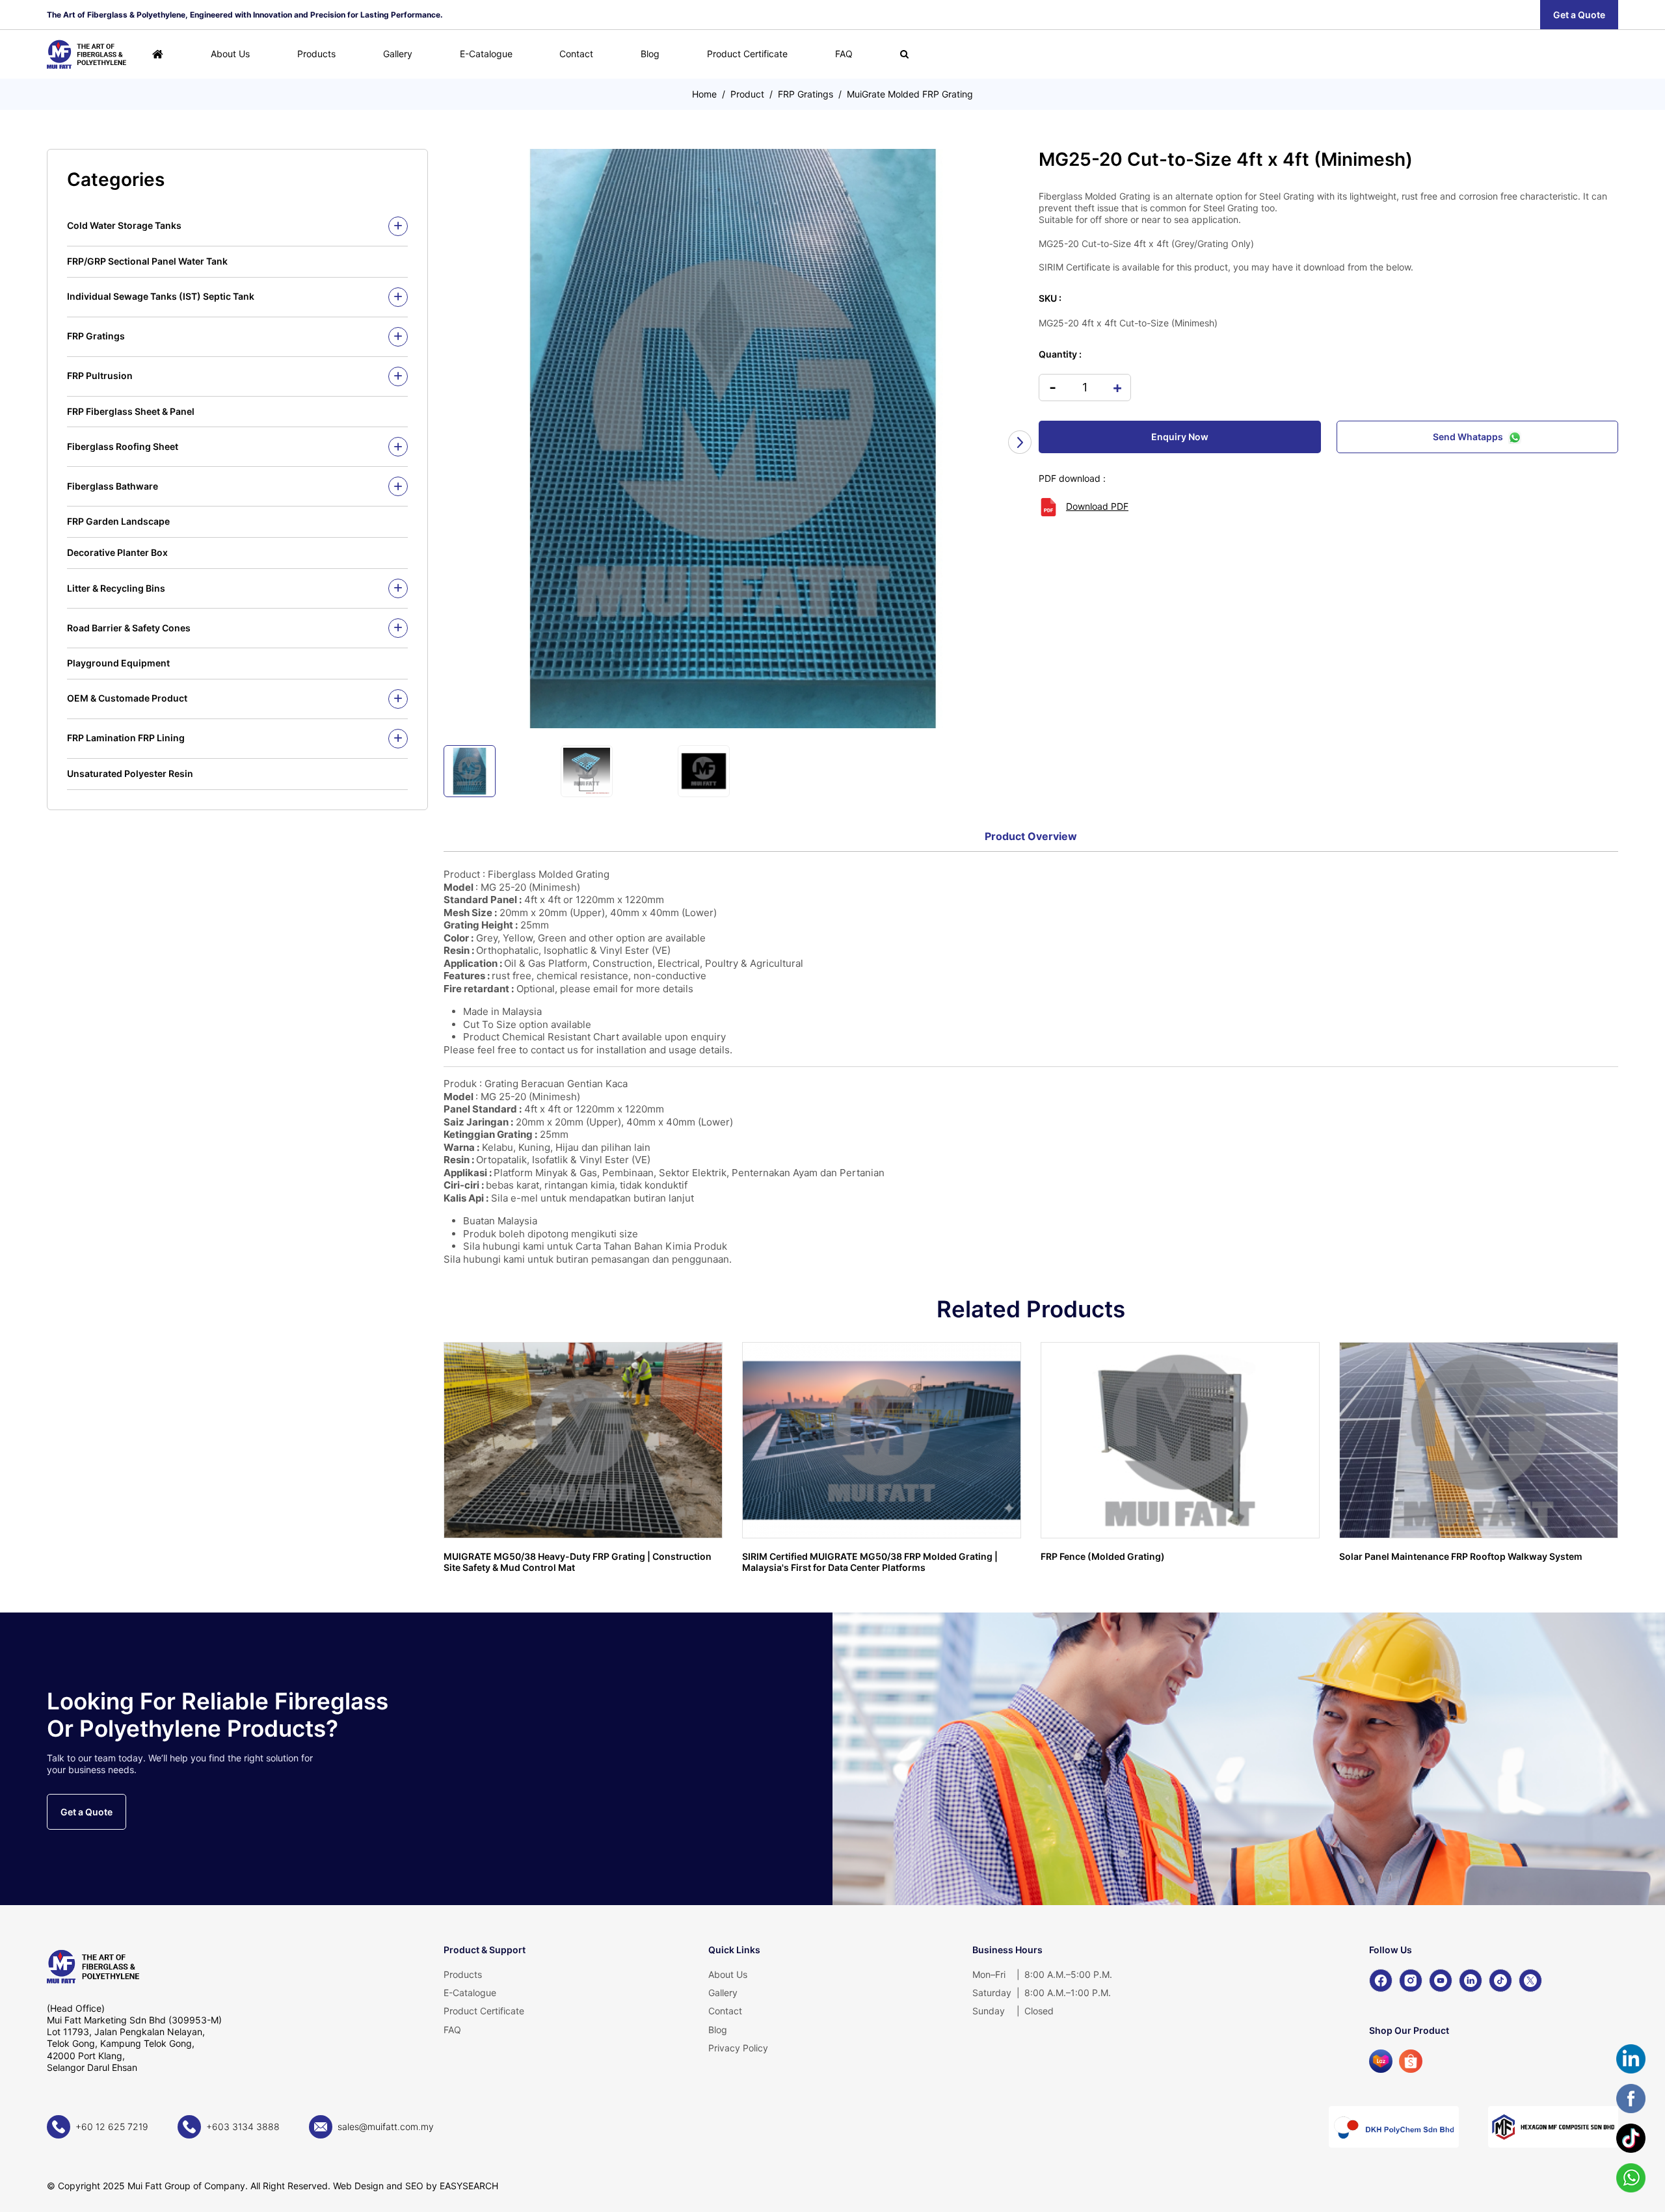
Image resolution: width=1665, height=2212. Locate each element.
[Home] (158, 54)
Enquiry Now (1180, 437)
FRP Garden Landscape (118, 521)
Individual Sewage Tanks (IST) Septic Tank (161, 296)
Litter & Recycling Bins (116, 588)
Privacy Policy (738, 2048)
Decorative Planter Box (117, 552)
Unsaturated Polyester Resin (130, 773)
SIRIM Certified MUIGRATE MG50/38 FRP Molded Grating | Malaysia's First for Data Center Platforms (870, 1562)
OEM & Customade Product (127, 698)
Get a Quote (1579, 15)
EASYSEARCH (469, 2186)
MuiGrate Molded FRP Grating (910, 94)
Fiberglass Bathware (113, 486)
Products (316, 54)
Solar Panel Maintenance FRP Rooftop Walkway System (1461, 1556)
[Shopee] (1411, 2061)
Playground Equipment (118, 663)
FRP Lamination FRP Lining (126, 738)
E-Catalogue (486, 54)
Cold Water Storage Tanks (124, 225)
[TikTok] (1500, 1981)
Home (704, 94)
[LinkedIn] (1471, 1981)
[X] (1530, 1981)
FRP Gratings (806, 94)
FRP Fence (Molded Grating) (1103, 1556)
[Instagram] (1411, 1981)
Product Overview (1031, 836)
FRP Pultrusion (100, 375)
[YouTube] (1441, 1981)
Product (747, 94)
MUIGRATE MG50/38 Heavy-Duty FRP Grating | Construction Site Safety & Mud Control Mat (578, 1562)
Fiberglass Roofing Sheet (123, 446)
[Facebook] (1381, 1981)
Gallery (398, 54)
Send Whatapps (1468, 437)
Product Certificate (747, 54)
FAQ (844, 54)
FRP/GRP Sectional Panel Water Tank (147, 261)
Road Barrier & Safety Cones (129, 628)
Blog (650, 54)
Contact (576, 54)
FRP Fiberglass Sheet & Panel (131, 411)
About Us (230, 54)
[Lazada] (1381, 2061)
